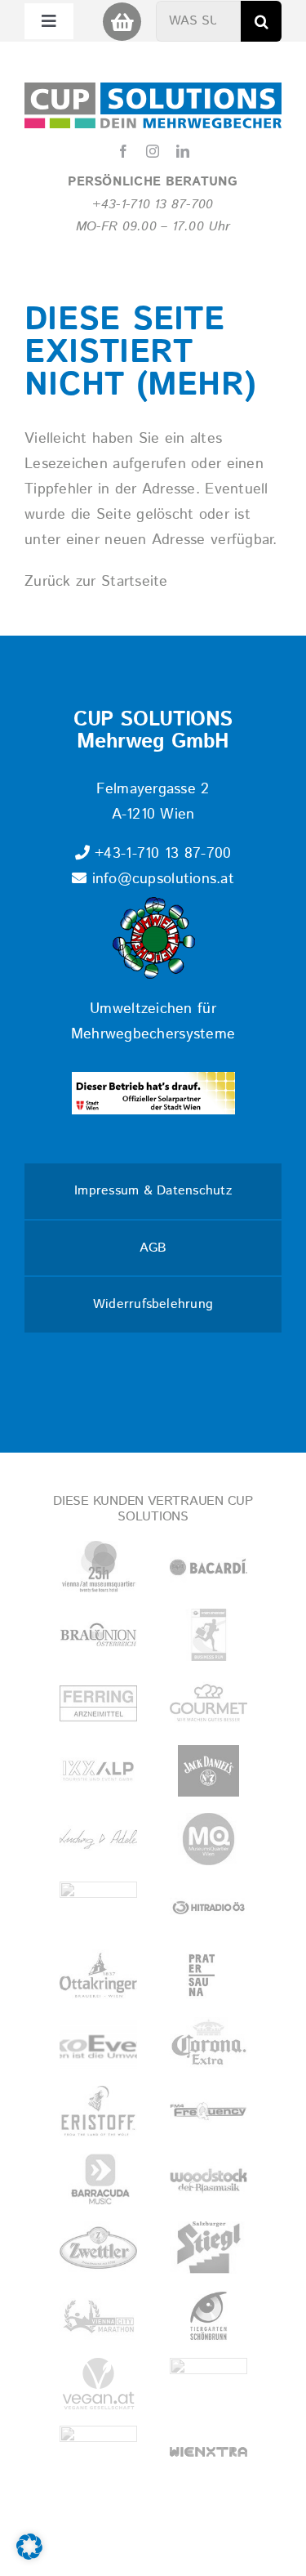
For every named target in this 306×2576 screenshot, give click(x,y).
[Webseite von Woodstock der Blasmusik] (208, 2179)
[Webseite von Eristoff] (98, 2112)
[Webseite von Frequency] (208, 2112)
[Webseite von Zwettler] (98, 2247)
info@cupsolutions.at (160, 879)
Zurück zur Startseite (96, 582)
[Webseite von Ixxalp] (98, 1771)
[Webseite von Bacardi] (208, 1567)
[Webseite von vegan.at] (98, 2384)
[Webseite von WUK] (98, 2451)
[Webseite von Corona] (208, 2043)
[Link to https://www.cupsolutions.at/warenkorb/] (122, 22)
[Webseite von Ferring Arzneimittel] (98, 1703)
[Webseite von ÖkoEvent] (98, 2043)
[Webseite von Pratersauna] (208, 1975)
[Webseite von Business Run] (208, 1634)
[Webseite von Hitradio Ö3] (208, 1907)
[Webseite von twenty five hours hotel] (98, 1567)
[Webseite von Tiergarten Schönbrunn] (208, 2316)
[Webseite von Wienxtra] (208, 2451)
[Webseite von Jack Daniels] (208, 1771)
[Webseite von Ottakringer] (98, 1975)
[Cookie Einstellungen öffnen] (29, 2556)
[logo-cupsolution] (153, 90)
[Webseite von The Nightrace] (98, 1907)
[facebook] (123, 151)
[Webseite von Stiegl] (208, 2247)
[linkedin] (183, 151)
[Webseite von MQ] (208, 1839)
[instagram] (153, 151)
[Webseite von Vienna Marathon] (98, 2316)
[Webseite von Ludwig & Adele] (98, 1839)
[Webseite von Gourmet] (208, 1703)
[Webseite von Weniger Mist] (208, 2384)
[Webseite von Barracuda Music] (98, 2179)
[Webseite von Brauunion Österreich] (98, 1634)
